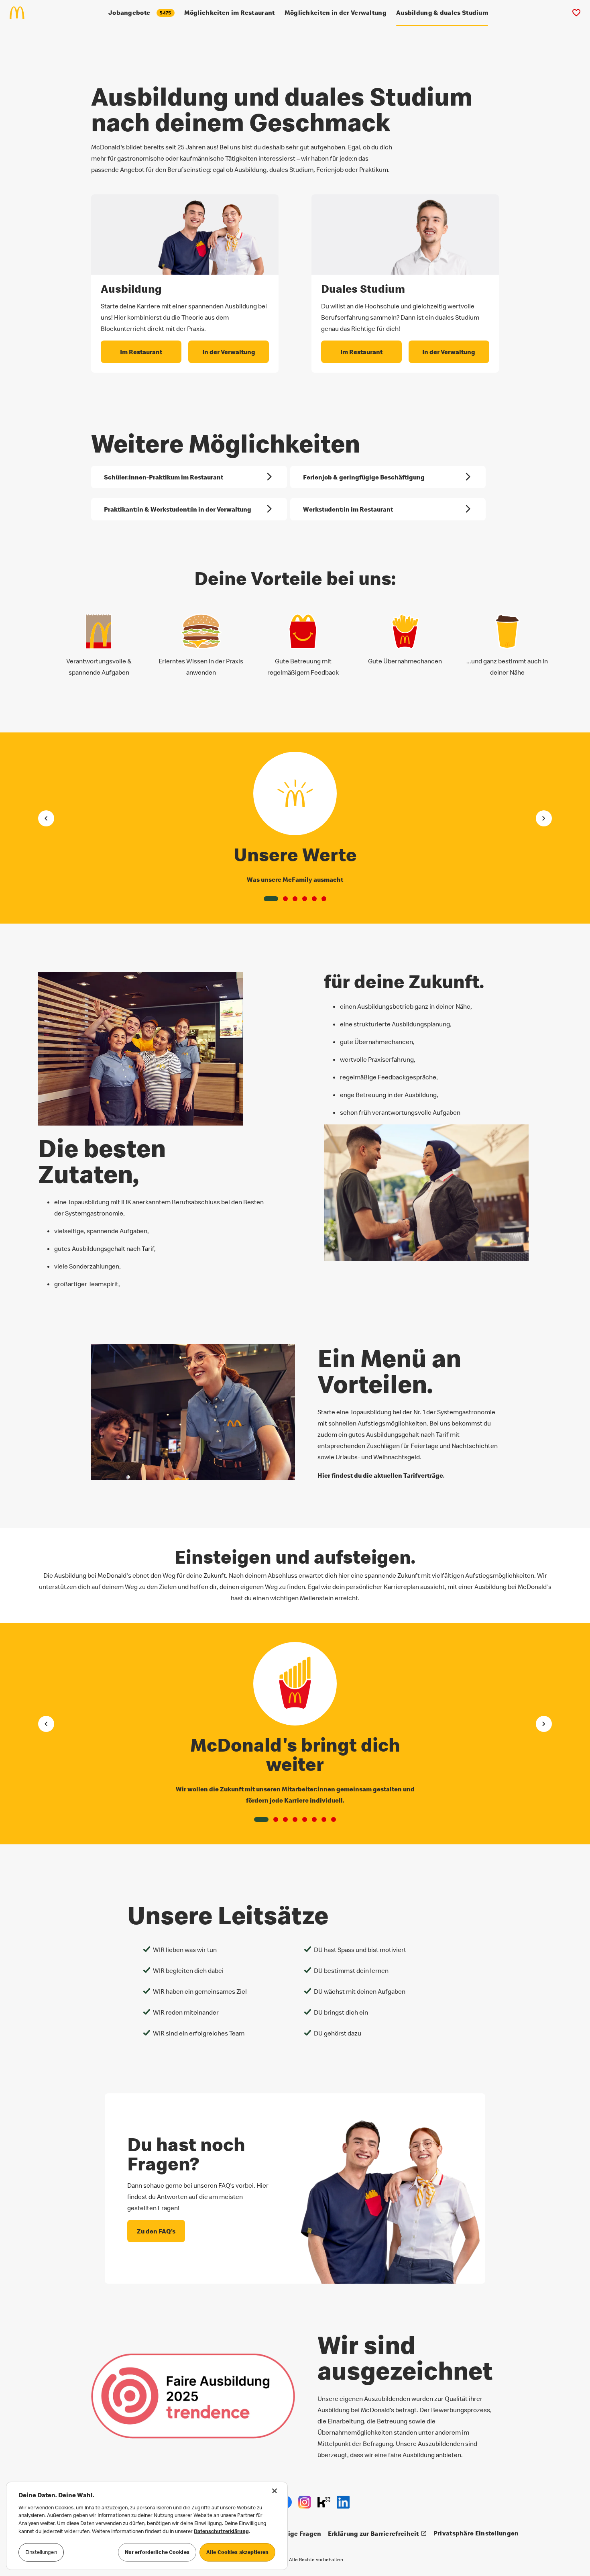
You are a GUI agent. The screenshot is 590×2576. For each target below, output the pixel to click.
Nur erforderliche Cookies (157, 2552)
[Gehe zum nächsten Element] (544, 818)
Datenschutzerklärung (221, 2531)
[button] (271, 899)
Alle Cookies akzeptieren (237, 2552)
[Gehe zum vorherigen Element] (46, 818)
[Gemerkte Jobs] (576, 13)
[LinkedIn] (343, 2502)
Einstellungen (41, 2552)
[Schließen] (275, 2491)
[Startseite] (20, 13)
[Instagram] (305, 2502)
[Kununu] (324, 2502)
